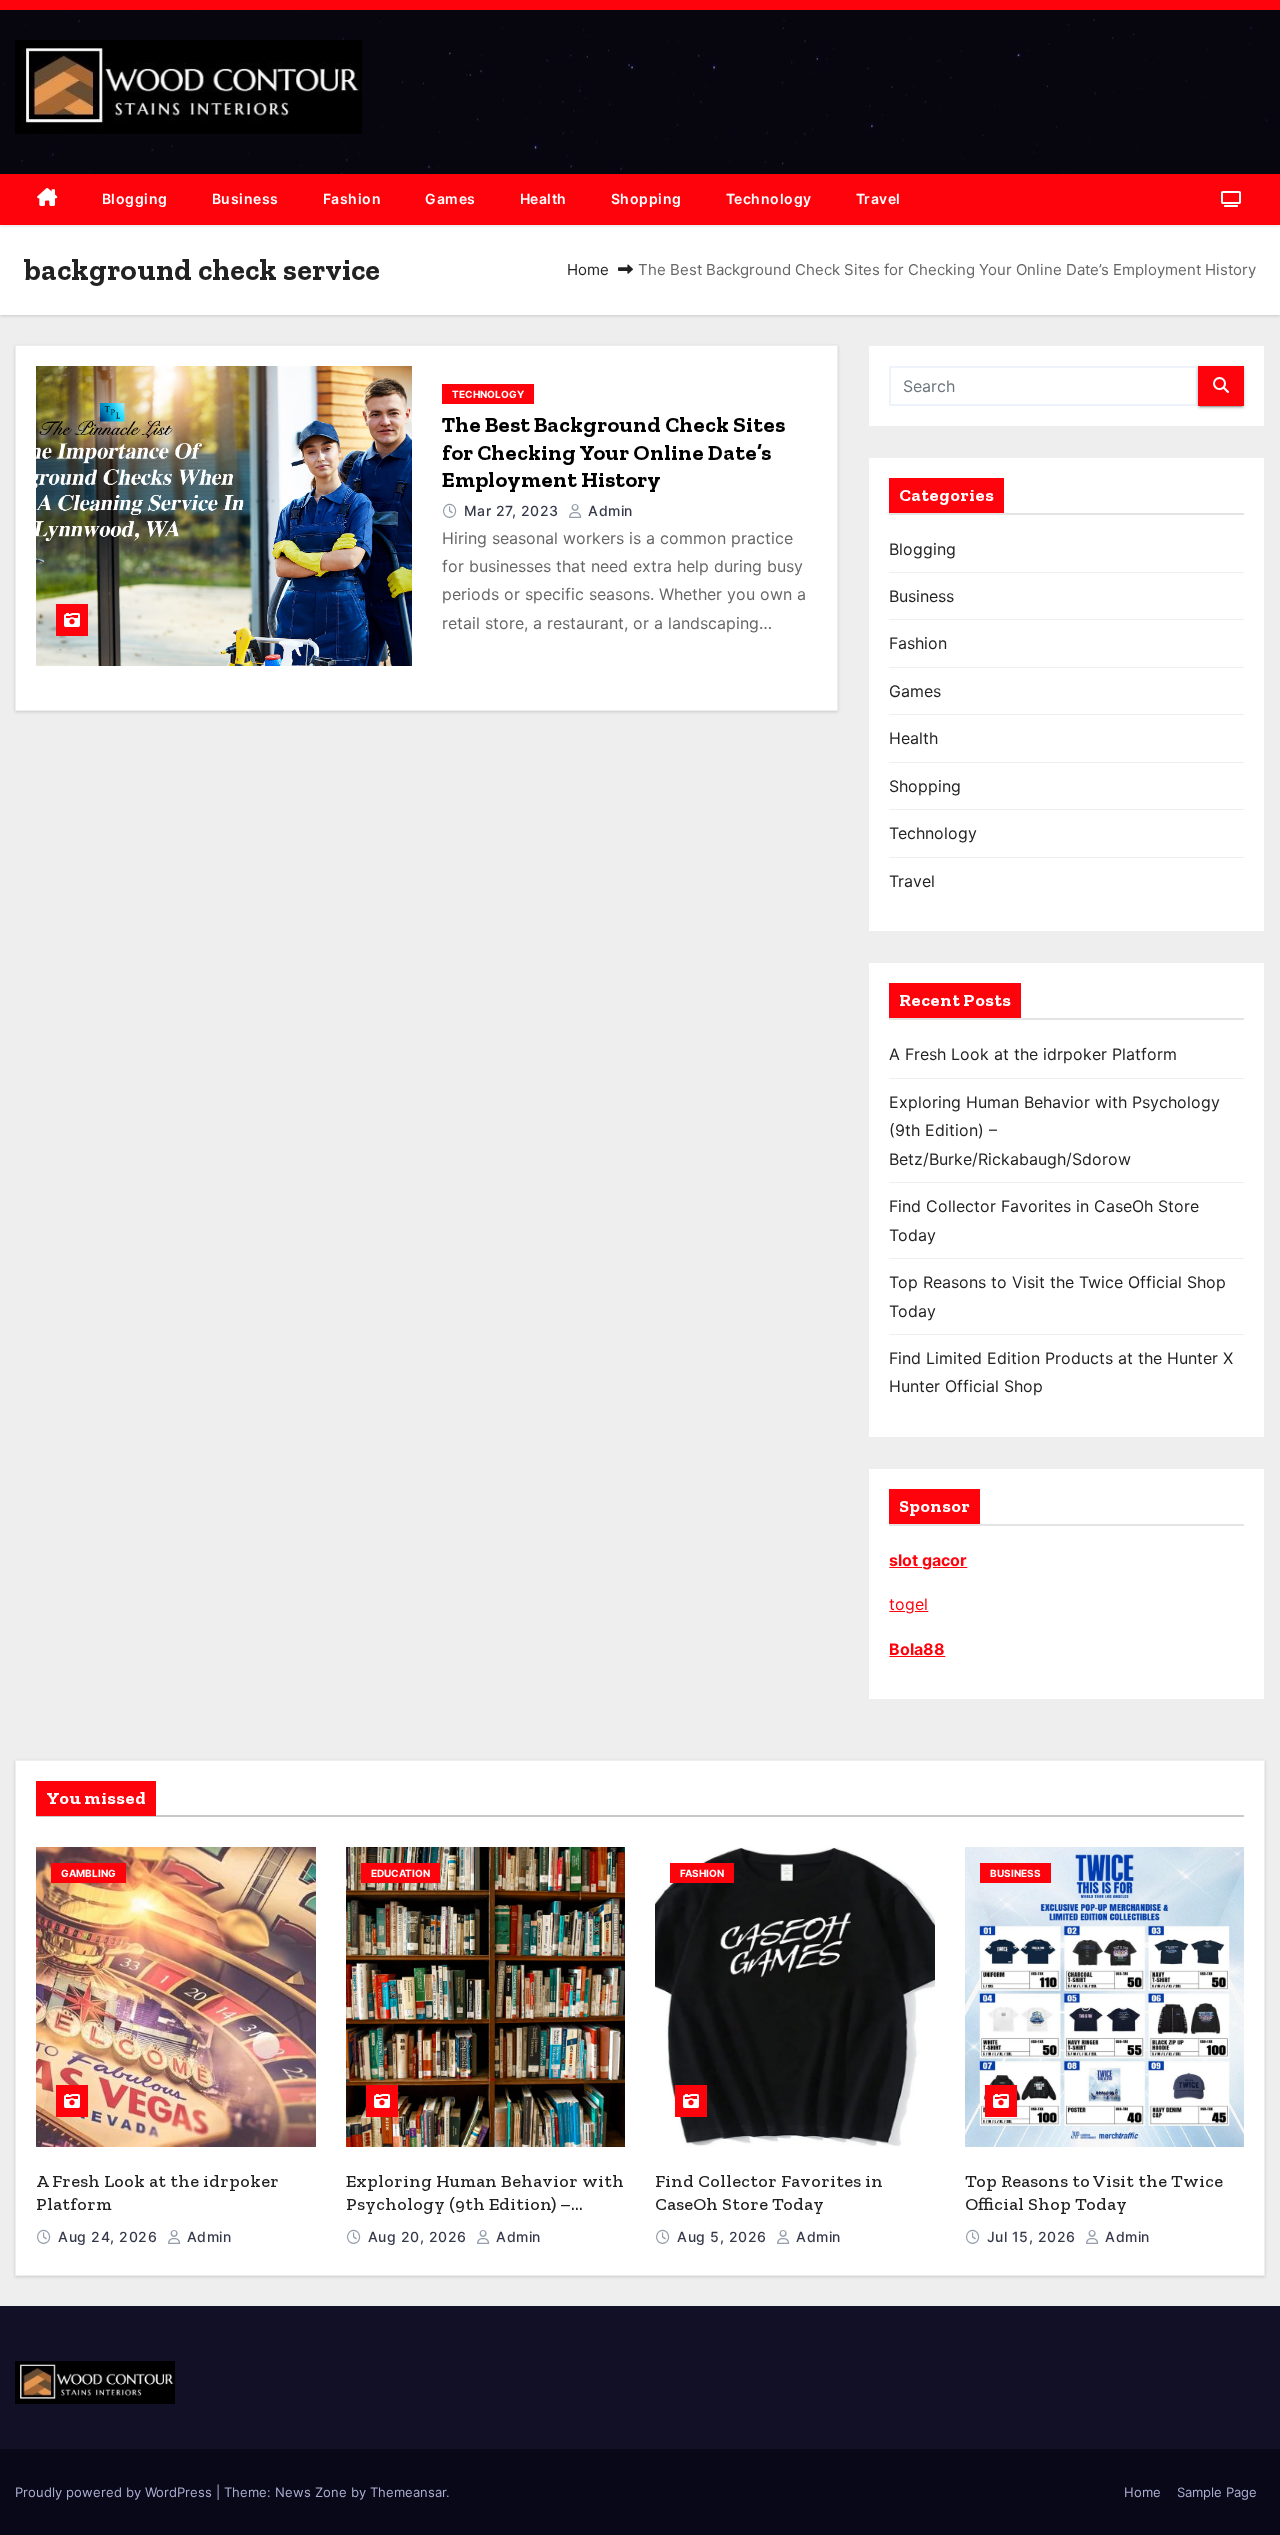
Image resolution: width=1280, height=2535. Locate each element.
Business (245, 198)
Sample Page (1217, 2492)
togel (908, 1604)
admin (608, 510)
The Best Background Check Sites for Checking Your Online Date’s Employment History (613, 452)
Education (400, 1873)
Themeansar (408, 2492)
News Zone (311, 2492)
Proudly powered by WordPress (115, 2492)
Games (450, 198)
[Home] (47, 199)
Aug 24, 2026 (110, 2236)
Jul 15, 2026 (1034, 2236)
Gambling (88, 1873)
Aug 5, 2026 (724, 2236)
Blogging (135, 198)
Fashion (352, 198)
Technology (769, 198)
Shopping (646, 198)
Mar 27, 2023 (514, 510)
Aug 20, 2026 (420, 2236)
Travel (878, 198)
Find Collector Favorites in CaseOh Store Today (769, 2192)
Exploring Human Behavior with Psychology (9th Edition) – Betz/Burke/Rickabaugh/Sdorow (485, 2203)
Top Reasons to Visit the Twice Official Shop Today (1094, 2192)
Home (588, 269)
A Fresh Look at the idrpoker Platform (1033, 1054)
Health (543, 198)
